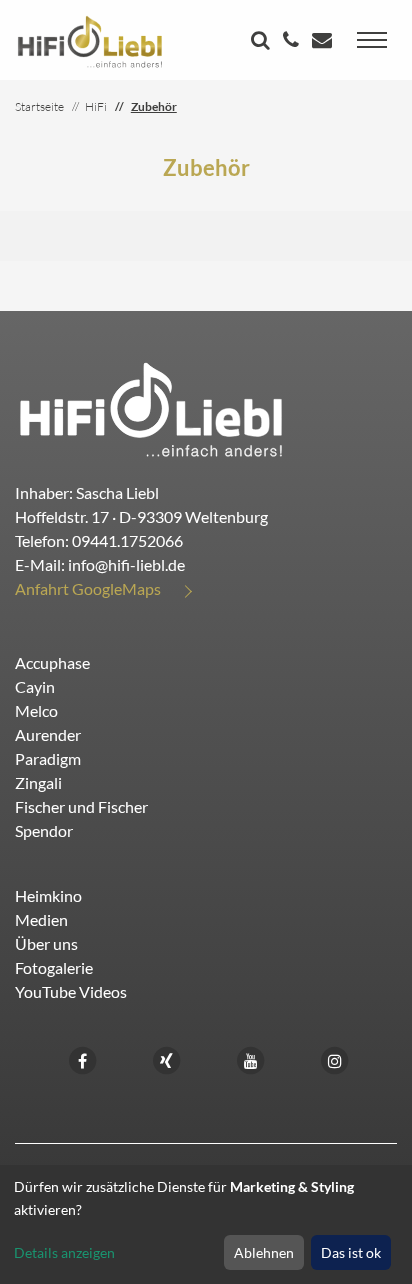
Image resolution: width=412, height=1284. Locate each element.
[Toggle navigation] (372, 40)
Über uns (46, 943)
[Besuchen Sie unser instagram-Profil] (335, 1058)
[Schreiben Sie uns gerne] (324, 41)
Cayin (35, 686)
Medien (41, 919)
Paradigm (48, 758)
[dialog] (206, 1224)
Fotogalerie (54, 967)
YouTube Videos (71, 991)
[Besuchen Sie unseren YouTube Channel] (251, 1058)
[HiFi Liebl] (90, 40)
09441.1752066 (127, 540)
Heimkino (48, 895)
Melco (36, 710)
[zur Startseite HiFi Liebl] (151, 408)
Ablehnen (264, 1252)
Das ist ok (351, 1252)
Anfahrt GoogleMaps (88, 588)
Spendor (44, 830)
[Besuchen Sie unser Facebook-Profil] (83, 1058)
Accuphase (52, 662)
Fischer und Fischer (81, 806)
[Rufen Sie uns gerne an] (293, 41)
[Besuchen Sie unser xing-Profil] (167, 1058)
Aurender (48, 734)
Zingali (38, 782)
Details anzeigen (64, 1252)
